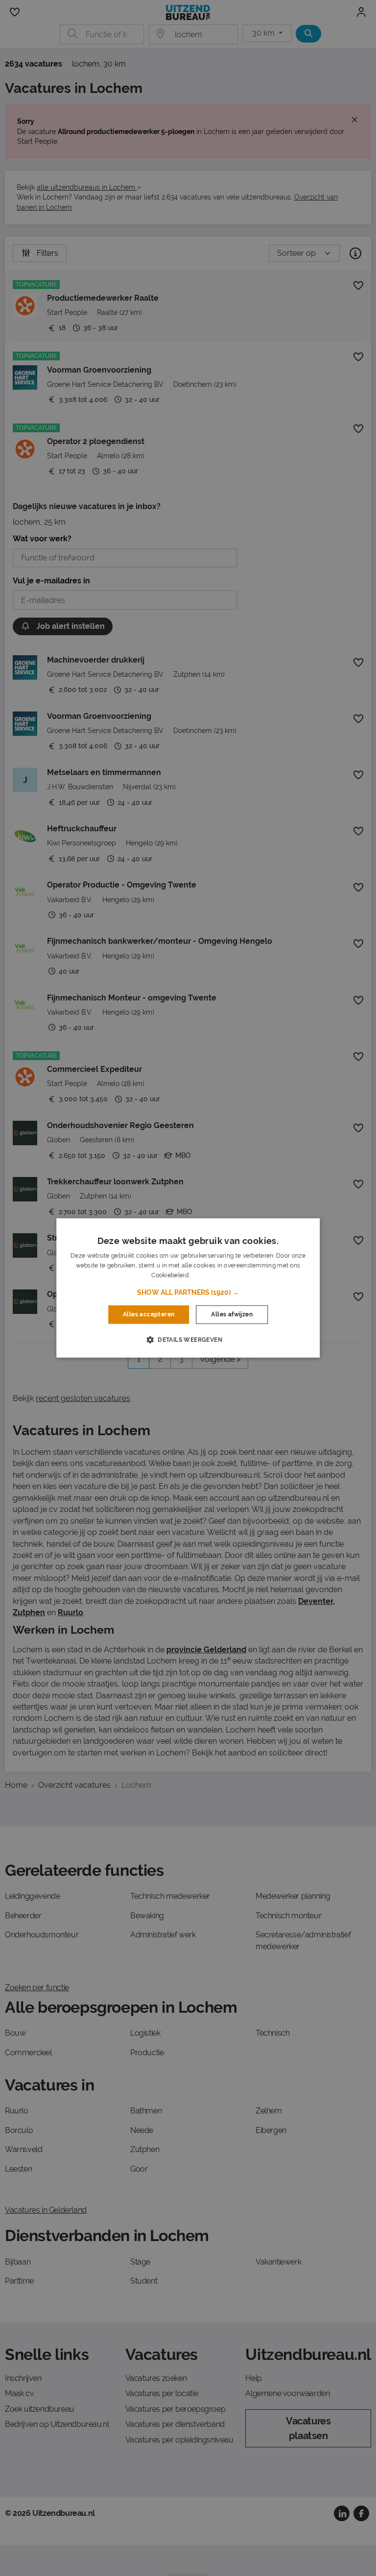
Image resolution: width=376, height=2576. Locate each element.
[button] (188, 1292)
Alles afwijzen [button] (232, 1314)
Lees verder (208, 1275)
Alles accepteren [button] (149, 1314)
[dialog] (188, 1288)
